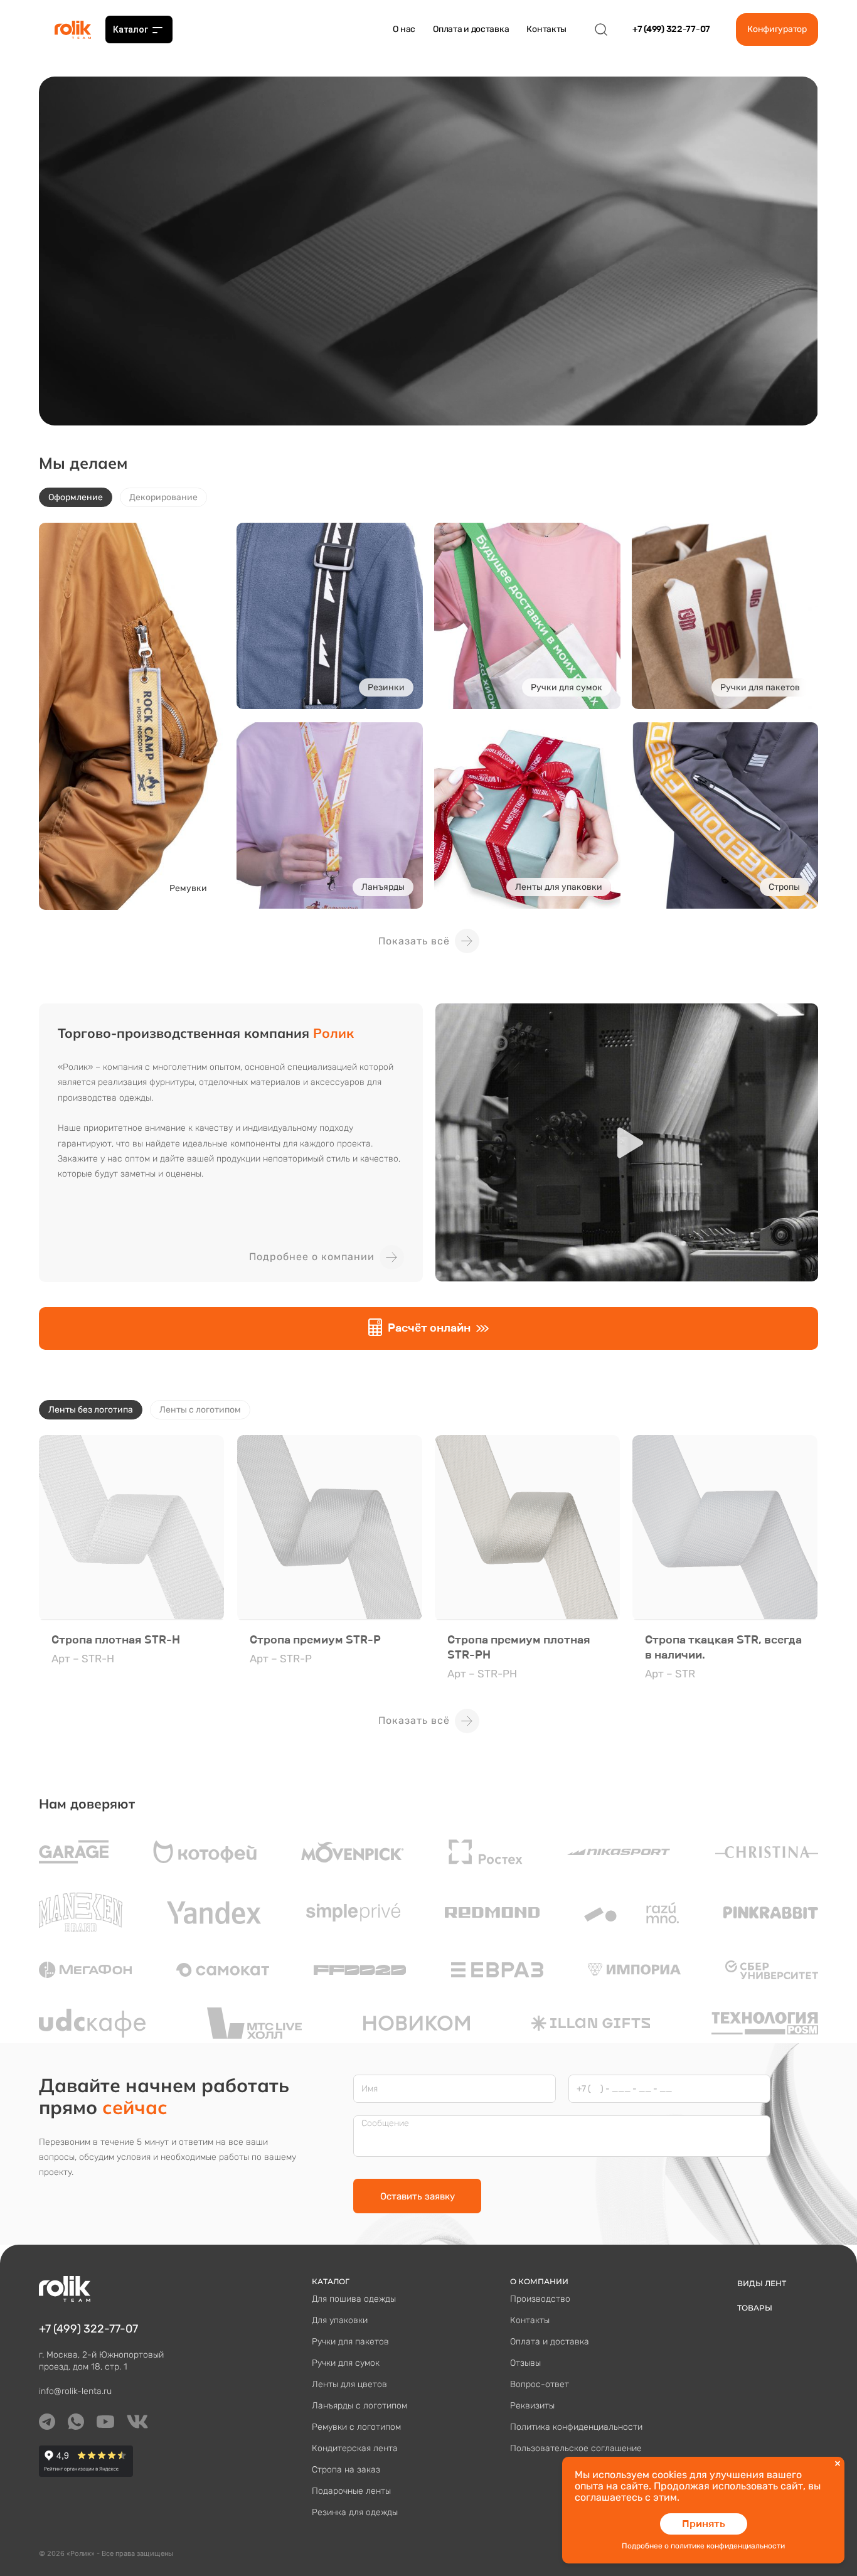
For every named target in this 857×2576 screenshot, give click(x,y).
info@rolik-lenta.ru (75, 2391)
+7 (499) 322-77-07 (671, 29)
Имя (370, 2089)
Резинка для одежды (355, 2512)
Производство (540, 2299)
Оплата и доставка (471, 29)
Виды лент (762, 2283)
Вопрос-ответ (540, 2384)
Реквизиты (532, 2406)
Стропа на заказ (346, 2470)
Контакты (546, 29)
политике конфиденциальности (728, 2546)
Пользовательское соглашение (576, 2448)
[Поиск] (601, 29)
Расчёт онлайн (429, 1328)
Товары (755, 2308)
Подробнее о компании (312, 1257)
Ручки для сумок (346, 2363)
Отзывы (525, 2363)
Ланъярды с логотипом (359, 2406)
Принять (704, 2524)
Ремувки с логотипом (356, 2427)
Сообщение (385, 2124)
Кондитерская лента (355, 2448)
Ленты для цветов (349, 2384)
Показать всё (414, 941)
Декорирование (163, 497)
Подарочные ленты (351, 2491)
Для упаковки (340, 2320)
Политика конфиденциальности (576, 2427)
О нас (404, 29)
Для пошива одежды (354, 2299)
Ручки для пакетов (350, 2342)
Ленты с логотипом (200, 1410)
